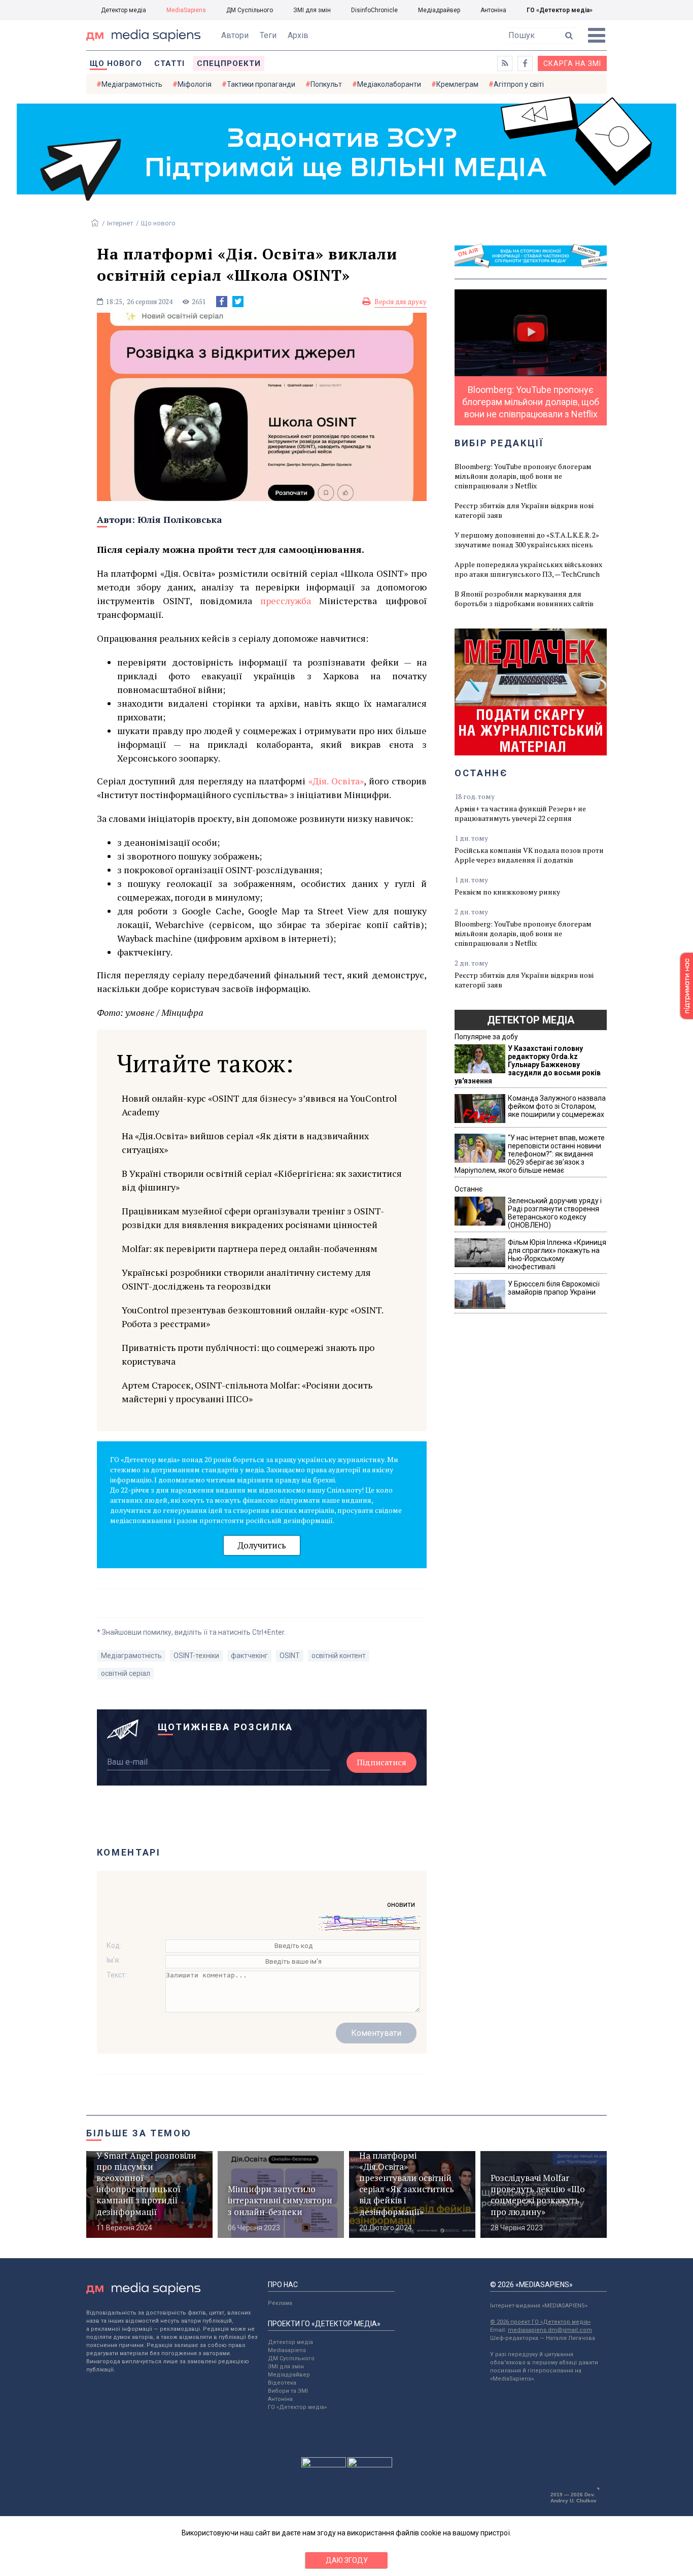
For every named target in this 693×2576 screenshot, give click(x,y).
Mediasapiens (287, 2350)
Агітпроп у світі (519, 84)
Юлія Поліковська (180, 519)
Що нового (116, 63)
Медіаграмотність (132, 84)
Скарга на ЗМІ (572, 63)
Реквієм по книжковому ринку (507, 892)
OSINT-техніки (196, 1656)
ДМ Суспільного (250, 10)
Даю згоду (347, 2560)
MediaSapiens (186, 10)
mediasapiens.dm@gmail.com (550, 2330)
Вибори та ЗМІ (288, 2391)
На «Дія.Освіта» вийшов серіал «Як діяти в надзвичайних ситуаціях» (245, 1143)
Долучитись (262, 1545)
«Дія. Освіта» (336, 781)
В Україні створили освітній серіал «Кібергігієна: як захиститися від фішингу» (262, 1180)
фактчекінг (249, 1656)
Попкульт (326, 84)
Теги (268, 35)
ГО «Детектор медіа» (560, 10)
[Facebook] (222, 302)
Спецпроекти (229, 63)
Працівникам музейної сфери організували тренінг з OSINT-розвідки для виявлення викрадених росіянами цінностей (253, 1218)
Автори (235, 35)
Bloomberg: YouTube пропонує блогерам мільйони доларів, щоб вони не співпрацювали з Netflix (523, 476)
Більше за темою (139, 2133)
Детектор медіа (124, 10)
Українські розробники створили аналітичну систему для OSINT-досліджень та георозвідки (246, 1279)
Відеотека (282, 2383)
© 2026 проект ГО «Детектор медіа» (540, 2322)
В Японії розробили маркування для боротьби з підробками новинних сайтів (524, 599)
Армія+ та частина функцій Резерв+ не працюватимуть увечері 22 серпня (520, 813)
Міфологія (195, 84)
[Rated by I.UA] (324, 2465)
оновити (401, 1904)
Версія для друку (401, 302)
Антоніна (493, 10)
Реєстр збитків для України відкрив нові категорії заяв (524, 510)
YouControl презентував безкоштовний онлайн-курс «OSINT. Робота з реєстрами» (252, 1317)
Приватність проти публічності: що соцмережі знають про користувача (248, 1354)
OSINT (290, 1656)
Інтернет (120, 223)
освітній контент (339, 1656)
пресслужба (286, 601)
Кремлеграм (457, 84)
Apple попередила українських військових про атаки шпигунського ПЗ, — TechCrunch (528, 569)
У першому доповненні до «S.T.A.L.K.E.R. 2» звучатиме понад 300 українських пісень (527, 540)
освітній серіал (126, 1673)
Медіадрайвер (439, 10)
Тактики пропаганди (261, 84)
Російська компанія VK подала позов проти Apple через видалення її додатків (529, 855)
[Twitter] (238, 302)
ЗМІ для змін (312, 10)
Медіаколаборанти (389, 84)
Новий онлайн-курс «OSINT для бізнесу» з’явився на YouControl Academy (259, 1105)
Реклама (280, 2303)
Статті (169, 63)
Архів (298, 35)
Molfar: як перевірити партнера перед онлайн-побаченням (250, 1248)
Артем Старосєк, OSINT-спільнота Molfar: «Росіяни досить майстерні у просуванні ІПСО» (247, 1392)
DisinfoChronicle (374, 10)
